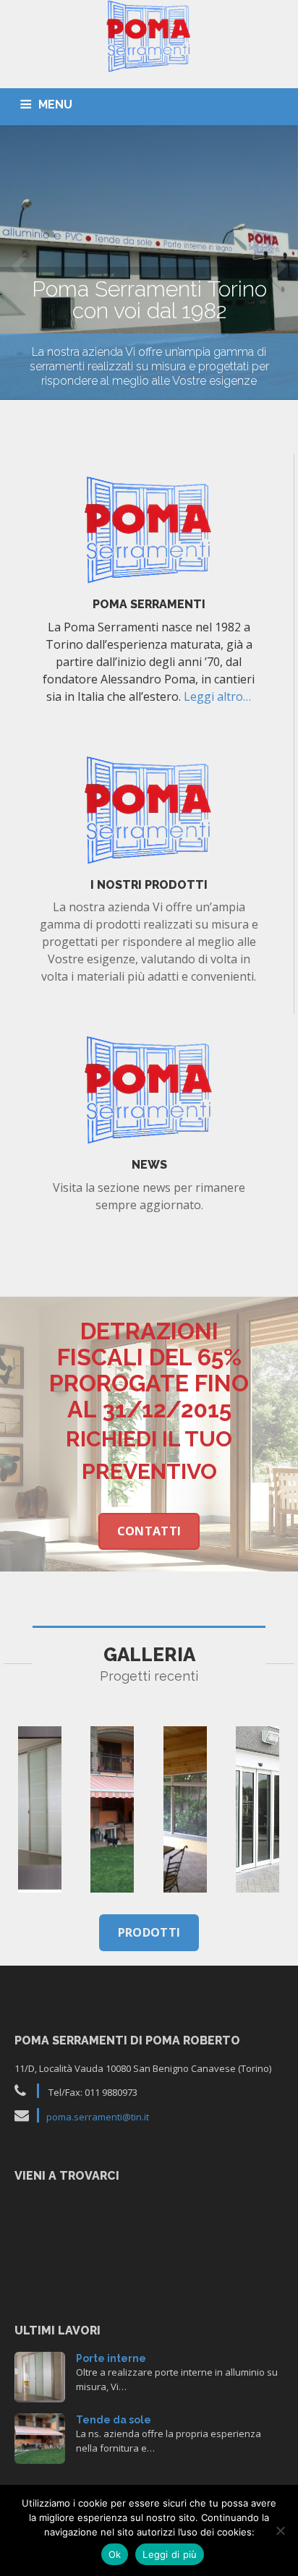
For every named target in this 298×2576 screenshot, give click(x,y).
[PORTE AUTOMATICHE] (257, 1809)
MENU (55, 105)
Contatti (149, 1531)
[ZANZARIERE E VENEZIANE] (185, 1809)
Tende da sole (114, 2420)
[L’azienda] (149, 529)
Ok (115, 2554)
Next (278, 265)
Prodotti (149, 1932)
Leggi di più (170, 2554)
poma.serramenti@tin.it (98, 2117)
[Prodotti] (149, 809)
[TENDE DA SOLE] (112, 1809)
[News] (149, 1089)
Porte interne (111, 2358)
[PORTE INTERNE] (40, 1809)
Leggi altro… (217, 696)
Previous (20, 265)
